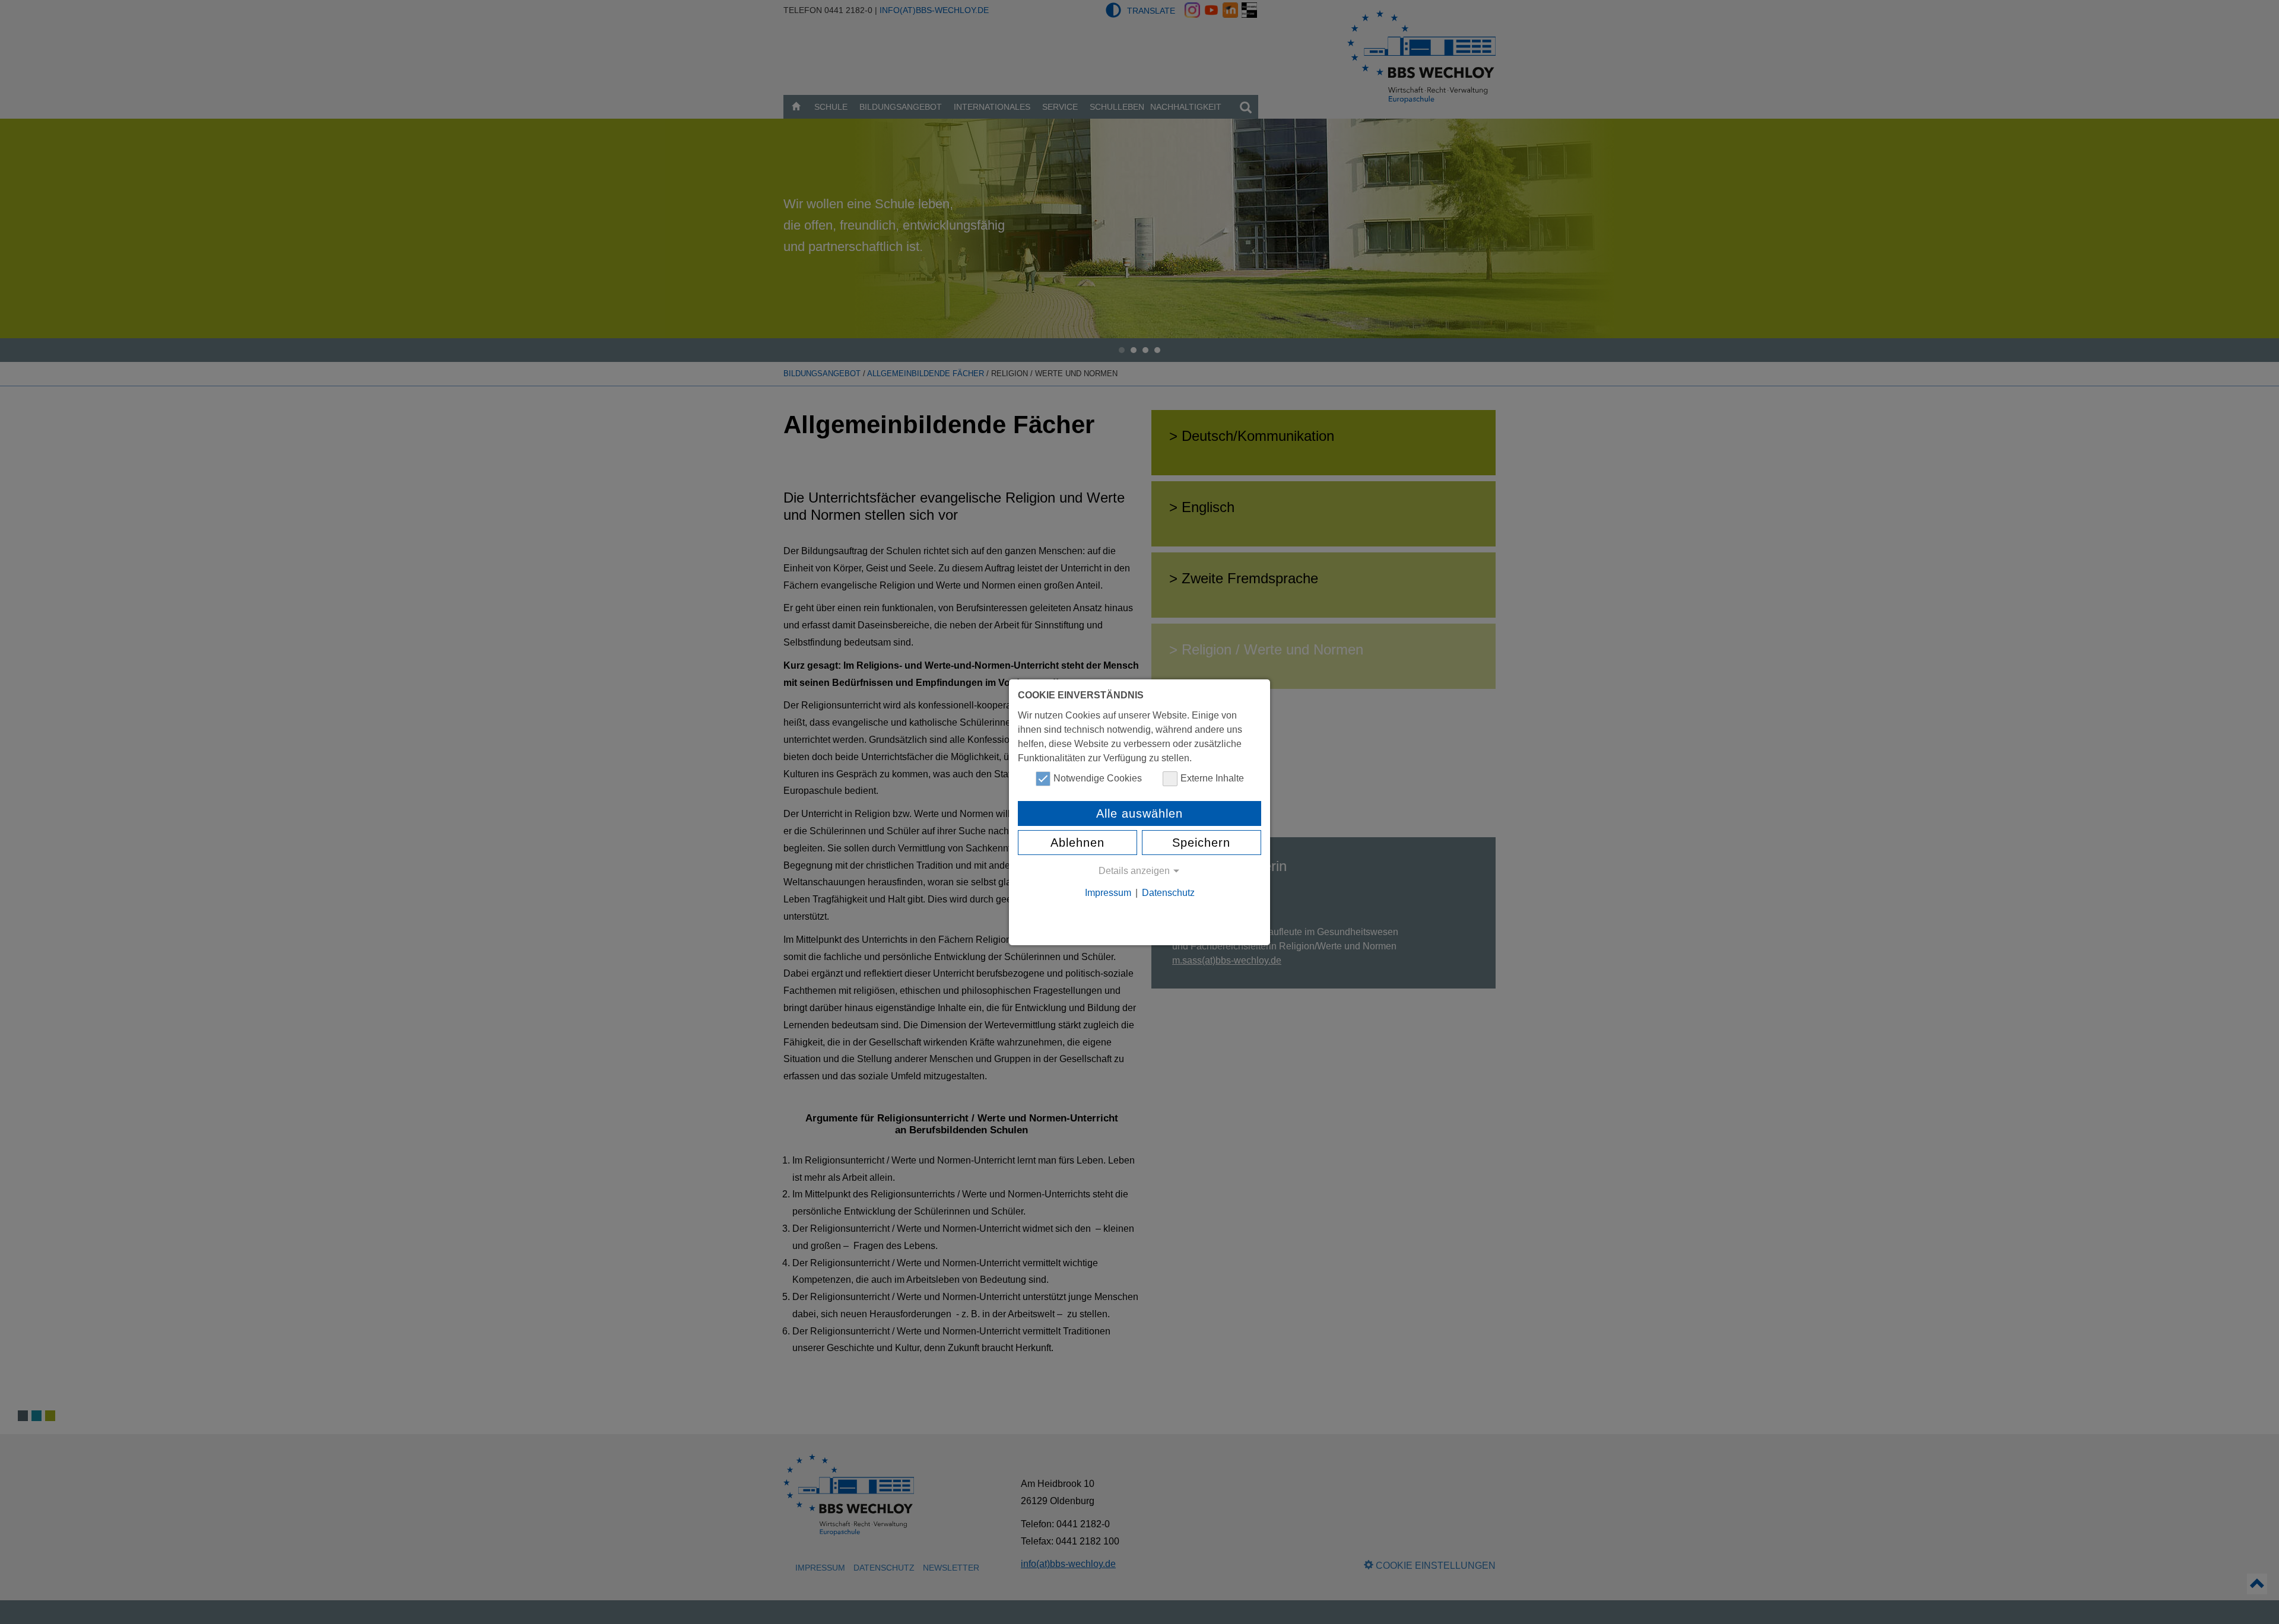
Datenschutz (1168, 893)
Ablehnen (1077, 843)
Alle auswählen (1139, 813)
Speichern (1201, 843)
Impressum (1108, 893)
